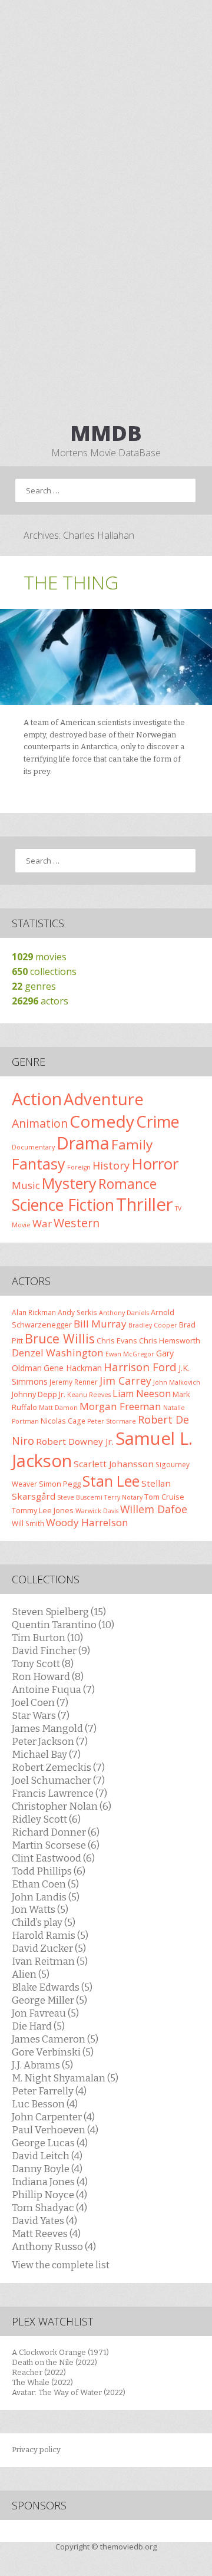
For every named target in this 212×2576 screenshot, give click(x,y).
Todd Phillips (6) (49, 1871)
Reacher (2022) (39, 2372)
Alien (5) (31, 1974)
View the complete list (61, 2265)
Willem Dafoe (154, 1509)
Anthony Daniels (124, 1313)
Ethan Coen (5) (45, 1884)
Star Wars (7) (41, 1715)
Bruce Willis (60, 1338)
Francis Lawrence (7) (59, 1793)
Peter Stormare (112, 1421)
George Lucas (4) (50, 2143)
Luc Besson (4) (45, 2104)
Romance (127, 1184)
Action (37, 1099)
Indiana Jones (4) (50, 2182)
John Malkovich (177, 1382)
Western (77, 1223)
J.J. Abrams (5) (42, 2065)
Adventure (104, 1099)
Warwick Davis (97, 1511)
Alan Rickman (34, 1312)
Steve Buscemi (80, 1497)
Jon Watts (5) (40, 1909)
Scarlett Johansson (114, 1464)
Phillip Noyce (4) (49, 2195)
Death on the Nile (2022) (54, 2362)
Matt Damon (58, 1408)
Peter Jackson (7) (50, 1741)
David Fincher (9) (51, 1651)
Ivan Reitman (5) (50, 1961)
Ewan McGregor (130, 1354)
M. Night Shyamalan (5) (65, 2078)
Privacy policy (36, 2450)
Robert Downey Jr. (75, 1441)
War (42, 1223)
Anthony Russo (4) (54, 2246)
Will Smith (28, 1523)
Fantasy (39, 1164)
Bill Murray (100, 1324)
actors (40, 1001)
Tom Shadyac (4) (49, 2208)
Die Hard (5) (38, 2026)
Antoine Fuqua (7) (53, 1689)
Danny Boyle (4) (47, 2169)
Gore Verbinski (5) (53, 2052)
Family (132, 1144)
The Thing (71, 582)
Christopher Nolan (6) (62, 1806)
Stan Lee (111, 1481)
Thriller (145, 1204)
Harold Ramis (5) (50, 1935)
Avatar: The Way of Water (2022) (69, 2392)
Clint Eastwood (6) (53, 1858)
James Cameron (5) (55, 2039)
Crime (158, 1121)
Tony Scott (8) (43, 1663)
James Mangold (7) (54, 1728)
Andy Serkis (77, 1312)
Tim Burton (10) (47, 1638)
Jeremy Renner (74, 1382)
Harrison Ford (140, 1367)
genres (34, 986)
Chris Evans (117, 1340)
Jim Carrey (125, 1381)
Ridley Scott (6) (46, 1819)
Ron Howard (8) (48, 1676)
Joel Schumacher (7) (58, 1780)
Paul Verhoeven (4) (55, 2130)
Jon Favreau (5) (45, 2013)
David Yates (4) (44, 2221)
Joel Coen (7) (40, 1702)
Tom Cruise (164, 1497)
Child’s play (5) (44, 1922)
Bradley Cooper (153, 1325)
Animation (40, 1123)
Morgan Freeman (120, 1406)
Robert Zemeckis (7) (58, 1767)
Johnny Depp (34, 1394)
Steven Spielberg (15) (59, 1612)
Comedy (102, 1121)
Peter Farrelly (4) (49, 2091)
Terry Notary (123, 1497)
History (111, 1165)
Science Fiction (63, 1205)
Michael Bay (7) (46, 1754)
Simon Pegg (60, 1484)
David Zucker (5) (49, 1948)
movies (39, 957)
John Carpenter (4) (53, 2117)
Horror (155, 1164)
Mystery (69, 1183)
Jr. (62, 1394)
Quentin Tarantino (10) (63, 1625)
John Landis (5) (46, 1897)
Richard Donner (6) (56, 1832)
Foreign (79, 1167)
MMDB (106, 433)
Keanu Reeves (89, 1395)
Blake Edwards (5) (52, 1987)
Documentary (33, 1147)
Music (26, 1185)
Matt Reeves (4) (46, 2234)
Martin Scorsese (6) (56, 1845)
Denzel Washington (58, 1353)
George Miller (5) (49, 2000)
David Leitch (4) (47, 2156)
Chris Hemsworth (170, 1340)
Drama (83, 1143)
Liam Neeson (142, 1394)
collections (44, 971)
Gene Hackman (73, 1368)
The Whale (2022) (42, 2382)
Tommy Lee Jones (43, 1510)
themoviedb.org (128, 2547)
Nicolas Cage (63, 1421)
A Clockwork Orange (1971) (60, 2352)
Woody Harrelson (87, 1522)
